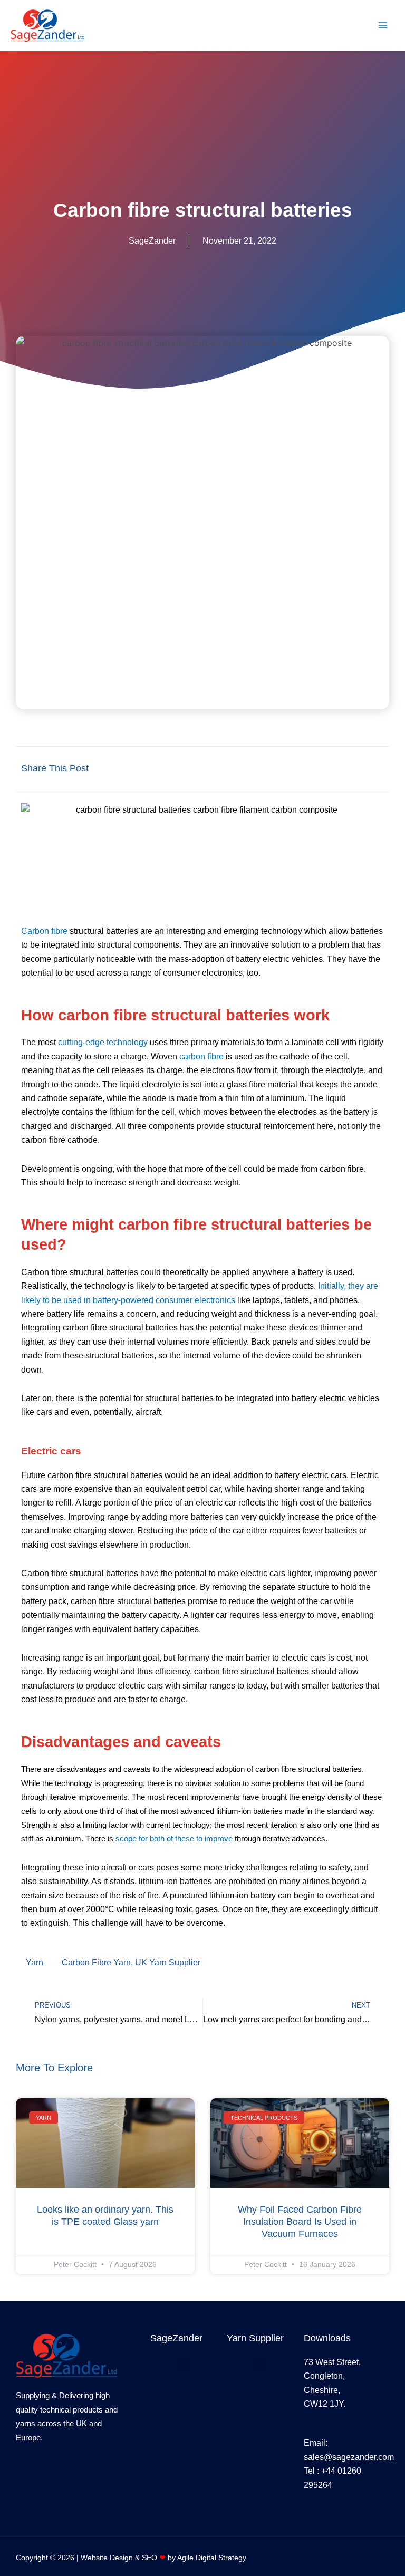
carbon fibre (201, 1057)
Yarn (35, 1962)
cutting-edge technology (103, 1042)
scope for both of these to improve (174, 1839)
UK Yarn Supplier (168, 1962)
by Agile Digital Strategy (203, 2558)
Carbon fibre (44, 931)
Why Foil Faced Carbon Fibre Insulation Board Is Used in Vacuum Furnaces (300, 2222)
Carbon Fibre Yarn (96, 1962)
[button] (274, 769)
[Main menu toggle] (383, 25)
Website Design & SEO (120, 2558)
